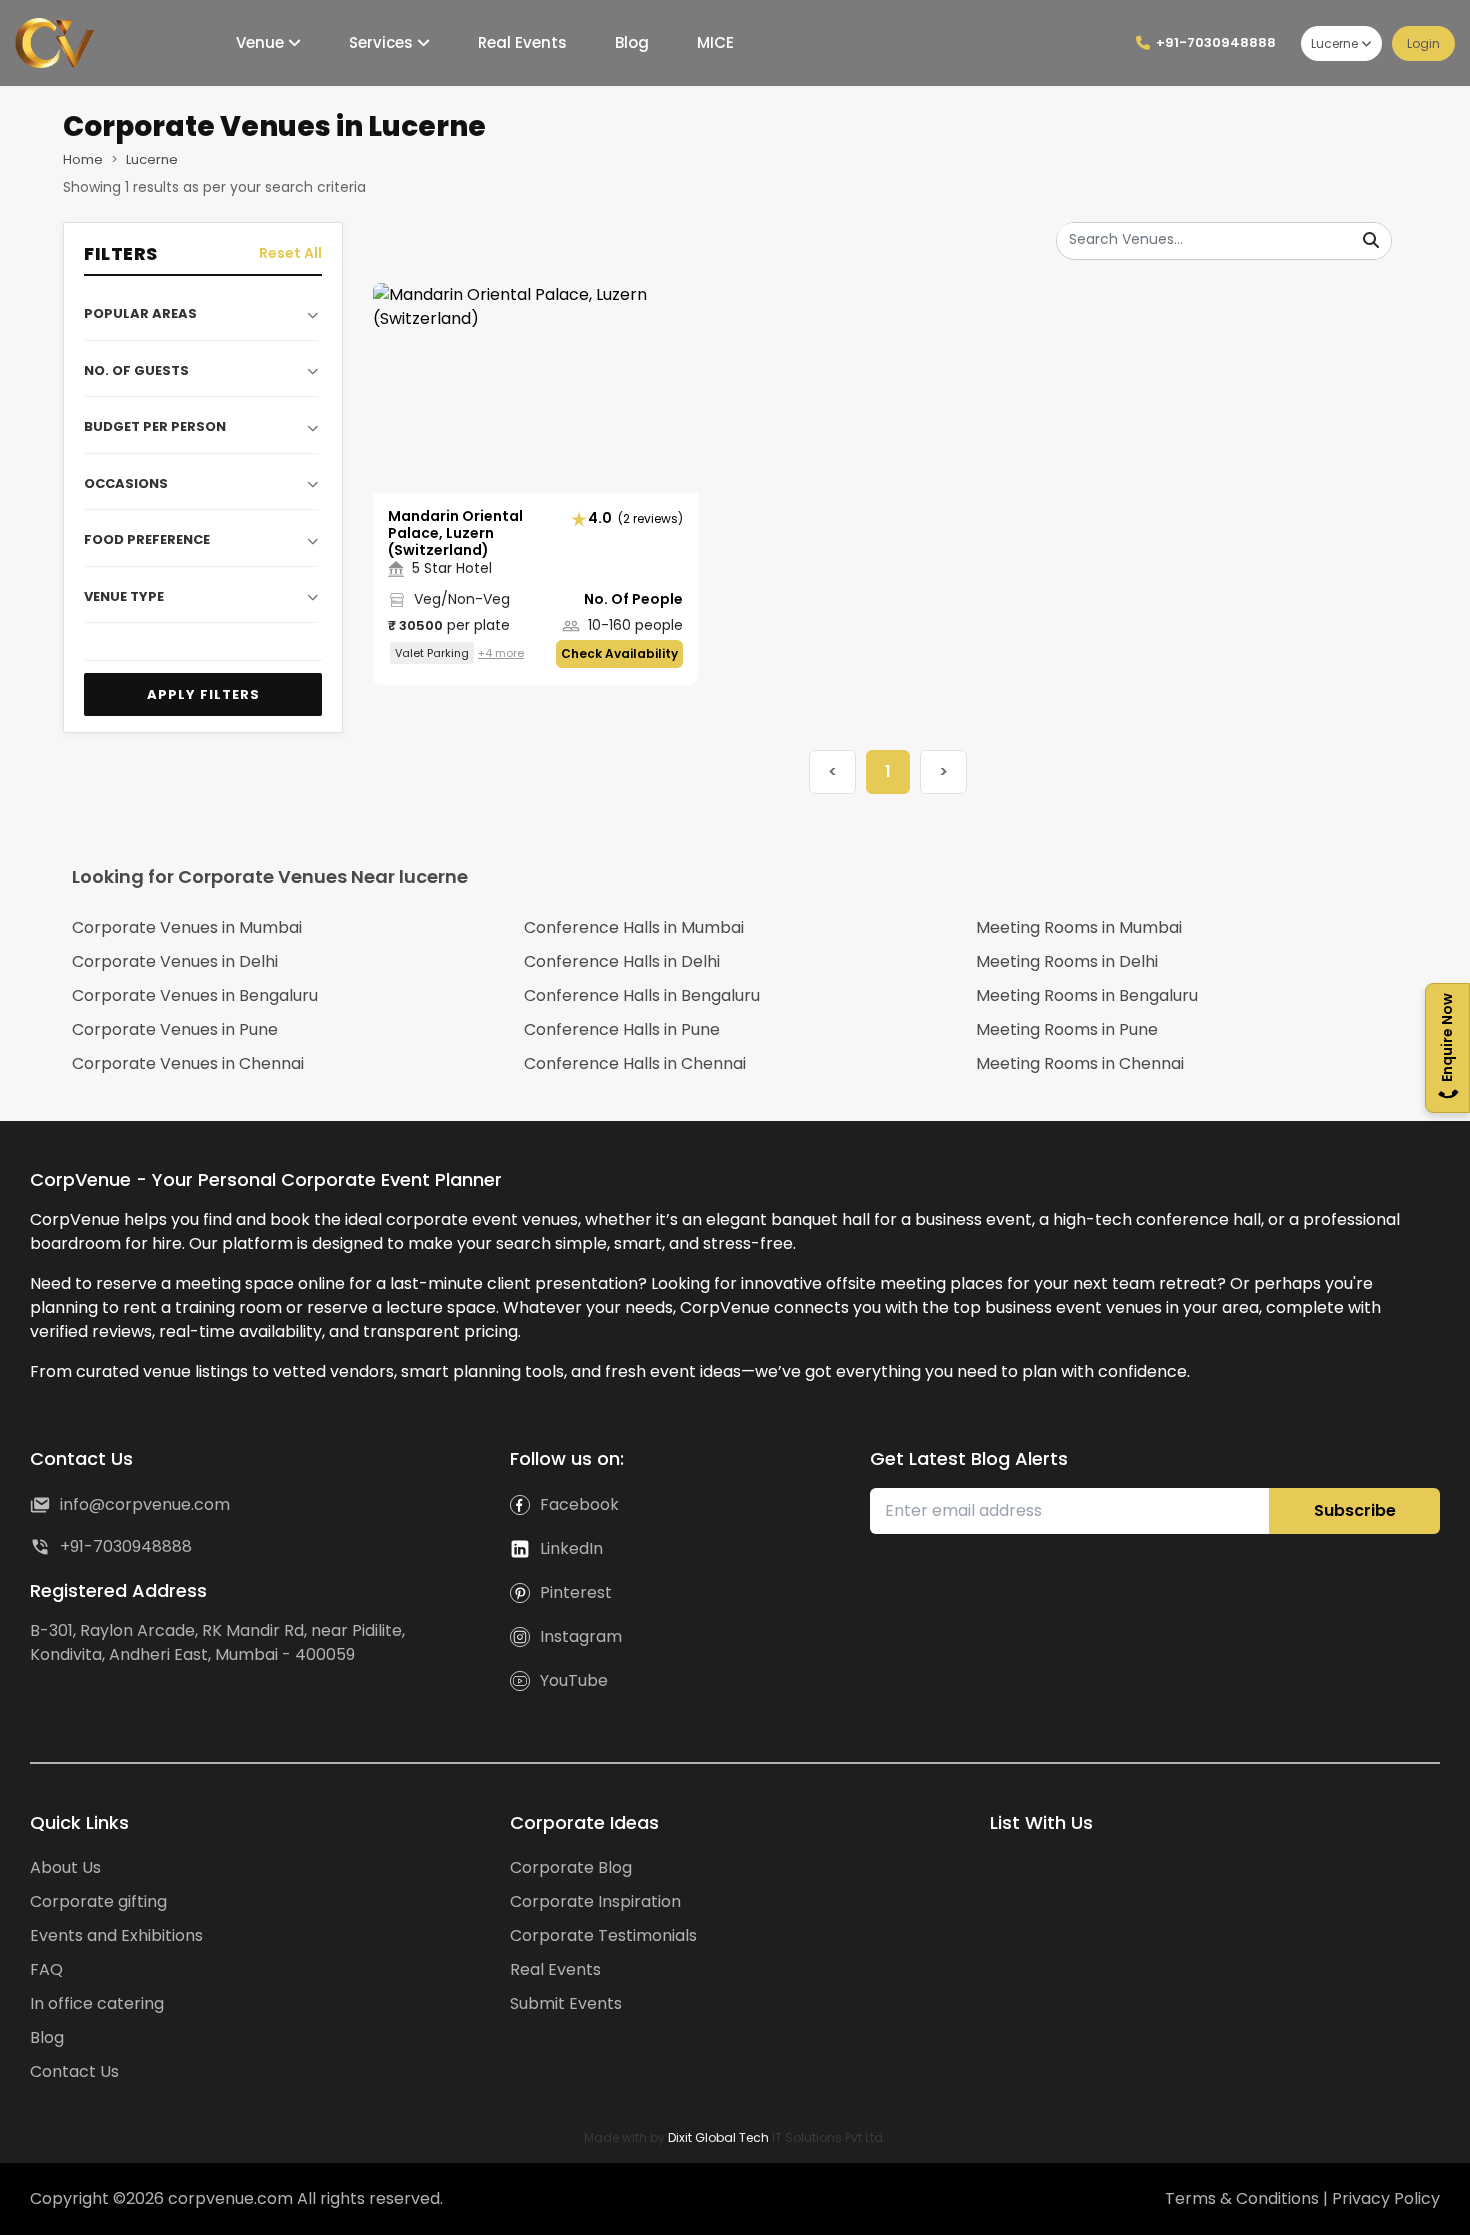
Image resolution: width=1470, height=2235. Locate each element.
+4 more (501, 653)
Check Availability (619, 653)
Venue (258, 42)
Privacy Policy (1386, 2198)
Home (83, 159)
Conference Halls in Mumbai (634, 927)
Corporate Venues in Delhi (175, 961)
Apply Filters (203, 694)
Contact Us (74, 2071)
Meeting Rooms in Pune (1067, 1029)
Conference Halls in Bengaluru (642, 995)
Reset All (290, 253)
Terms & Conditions (1244, 2198)
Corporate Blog (571, 1867)
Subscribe (1355, 1510)
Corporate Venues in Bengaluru (195, 995)
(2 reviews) (635, 518)
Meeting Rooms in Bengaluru (1087, 995)
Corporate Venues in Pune (175, 1029)
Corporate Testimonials (603, 1935)
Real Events (518, 42)
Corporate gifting (98, 1901)
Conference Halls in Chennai (635, 1063)
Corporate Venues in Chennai (188, 1063)
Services (379, 42)
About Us (65, 1867)
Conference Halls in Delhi (622, 961)
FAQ (46, 1969)
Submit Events (566, 2003)
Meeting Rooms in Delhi (1067, 961)
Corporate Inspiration (595, 1901)
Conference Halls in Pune (622, 1029)
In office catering (97, 2003)
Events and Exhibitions (116, 1935)
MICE (711, 42)
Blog (628, 42)
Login (1423, 43)
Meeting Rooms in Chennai (1080, 1063)
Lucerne (1334, 43)
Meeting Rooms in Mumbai (1079, 927)
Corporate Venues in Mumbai (187, 927)
